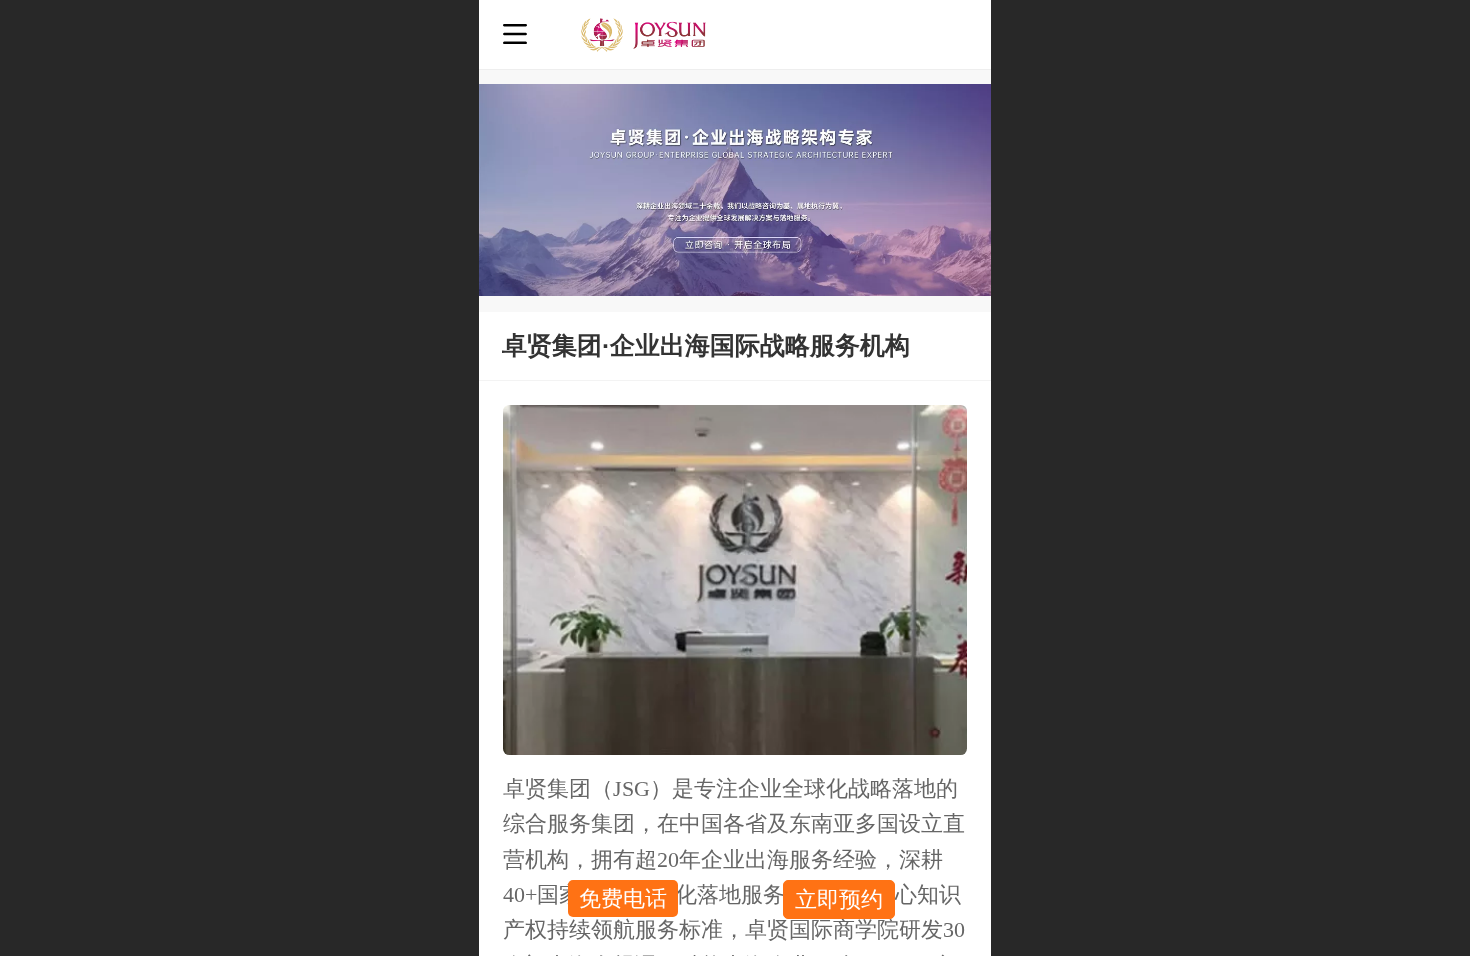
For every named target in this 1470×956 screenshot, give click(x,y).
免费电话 (623, 898)
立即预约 (839, 899)
